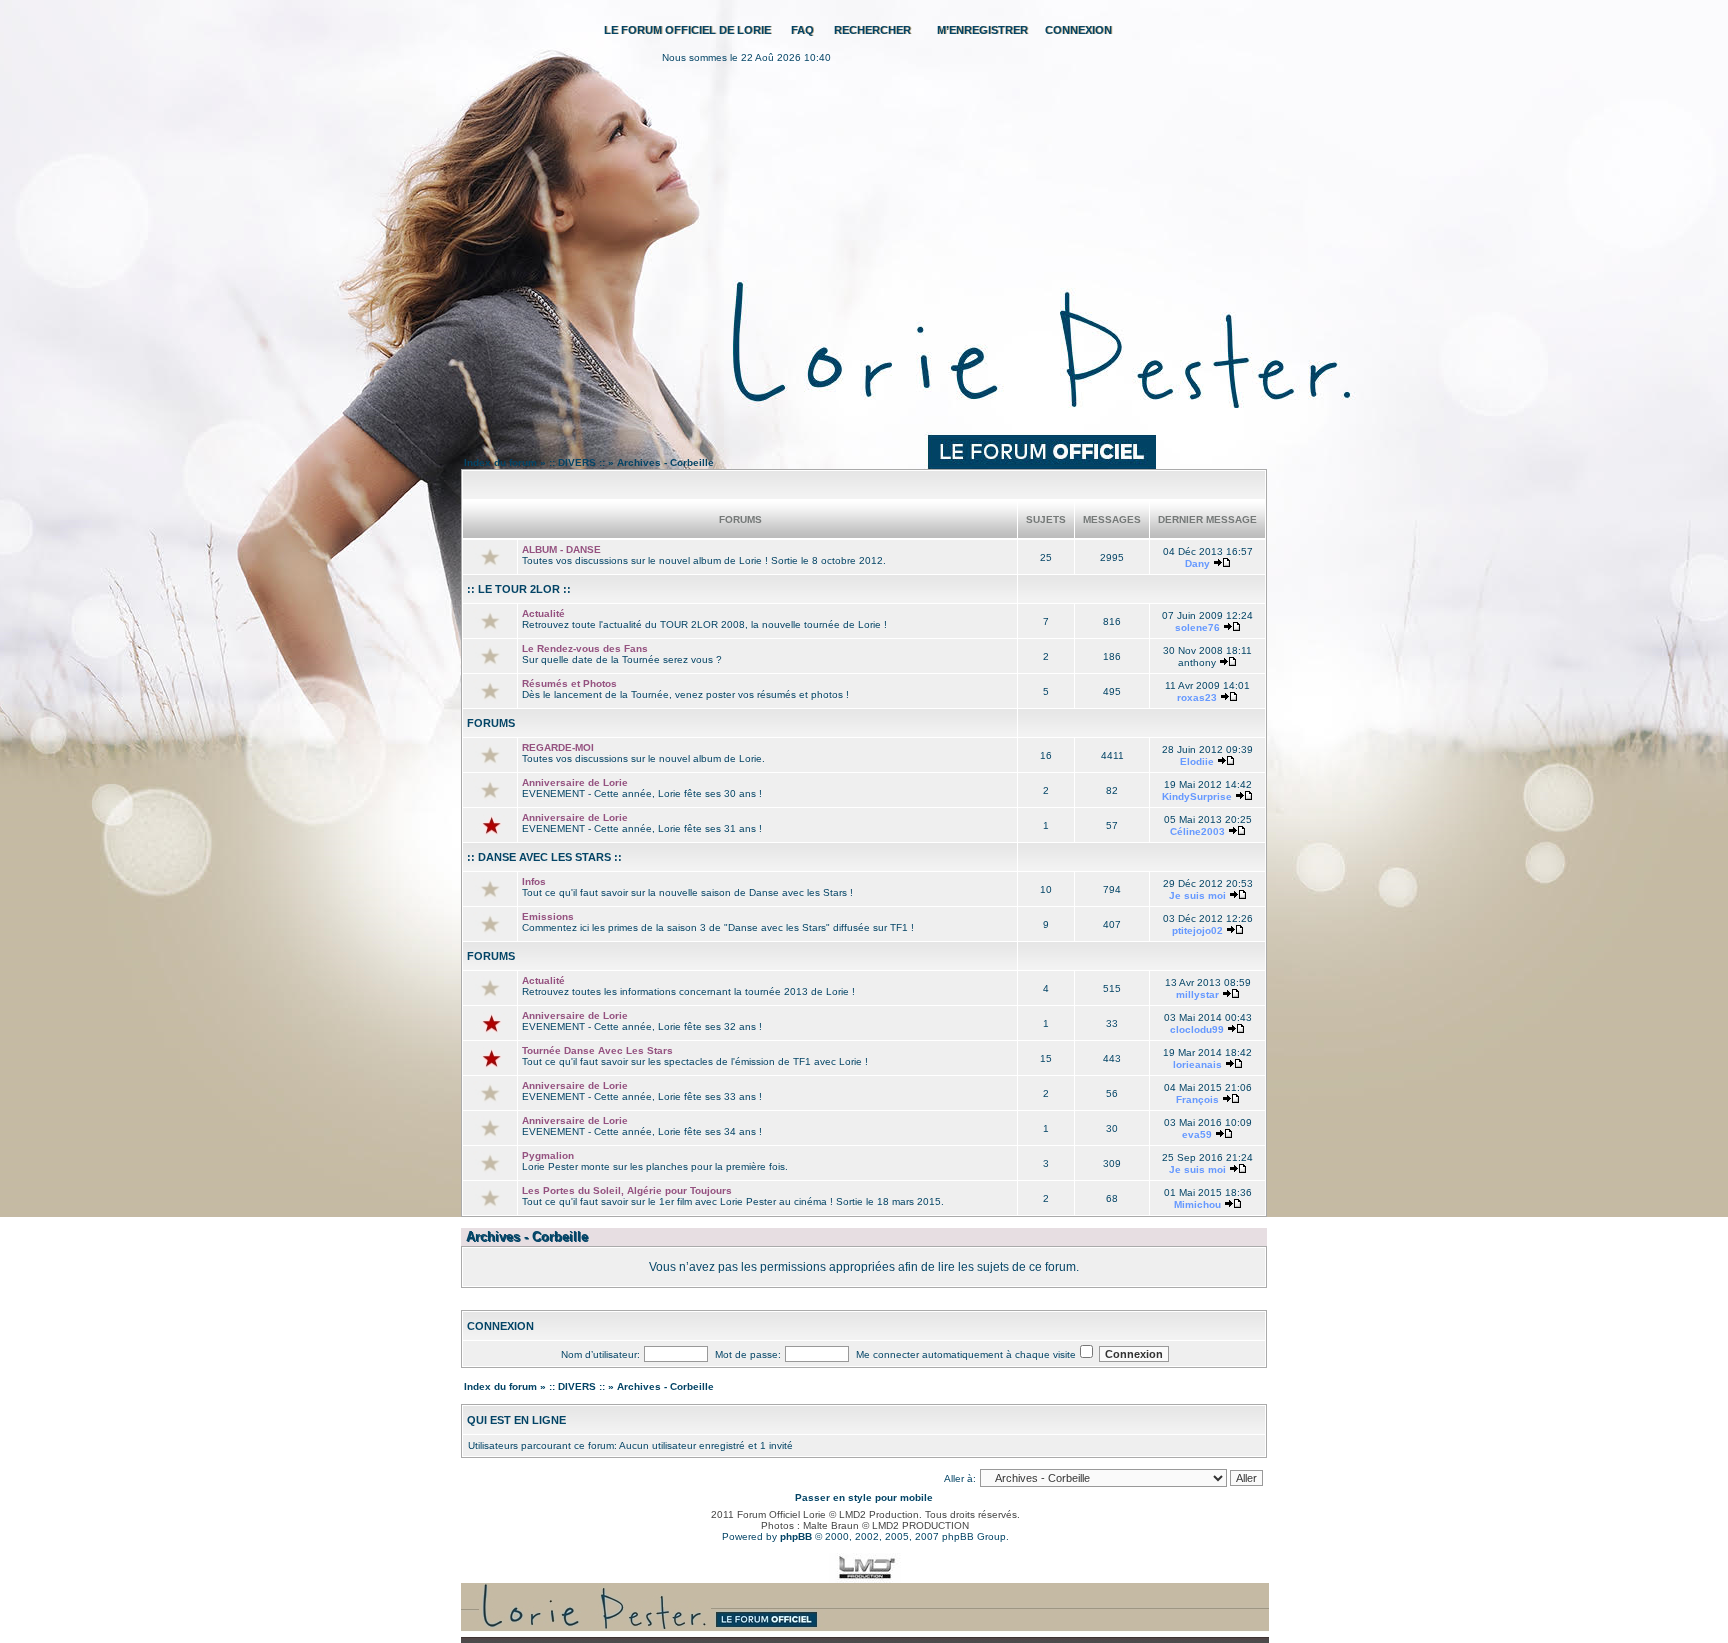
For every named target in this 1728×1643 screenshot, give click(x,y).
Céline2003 (1197, 831)
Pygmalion (548, 1155)
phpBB (796, 1536)
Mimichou (1197, 1204)
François (1197, 1099)
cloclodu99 (1197, 1029)
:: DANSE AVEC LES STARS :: (544, 857)
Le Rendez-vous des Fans (585, 648)
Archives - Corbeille (665, 462)
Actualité (543, 613)
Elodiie (1197, 761)
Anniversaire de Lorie (575, 782)
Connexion (1078, 30)
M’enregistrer (982, 30)
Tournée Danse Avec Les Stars (597, 1050)
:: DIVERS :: (577, 462)
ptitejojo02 (1197, 930)
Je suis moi (1197, 895)
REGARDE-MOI (558, 747)
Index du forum (500, 462)
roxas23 (1197, 697)
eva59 (1197, 1134)
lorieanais (1197, 1064)
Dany (1197, 563)
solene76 (1197, 627)
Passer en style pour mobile (864, 1497)
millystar (1197, 994)
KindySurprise (1197, 796)
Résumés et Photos (569, 683)
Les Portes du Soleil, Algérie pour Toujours (627, 1190)
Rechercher (872, 30)
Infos (534, 881)
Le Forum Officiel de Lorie (687, 30)
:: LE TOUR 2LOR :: (519, 589)
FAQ (802, 30)
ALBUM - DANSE (561, 549)
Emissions (548, 916)
